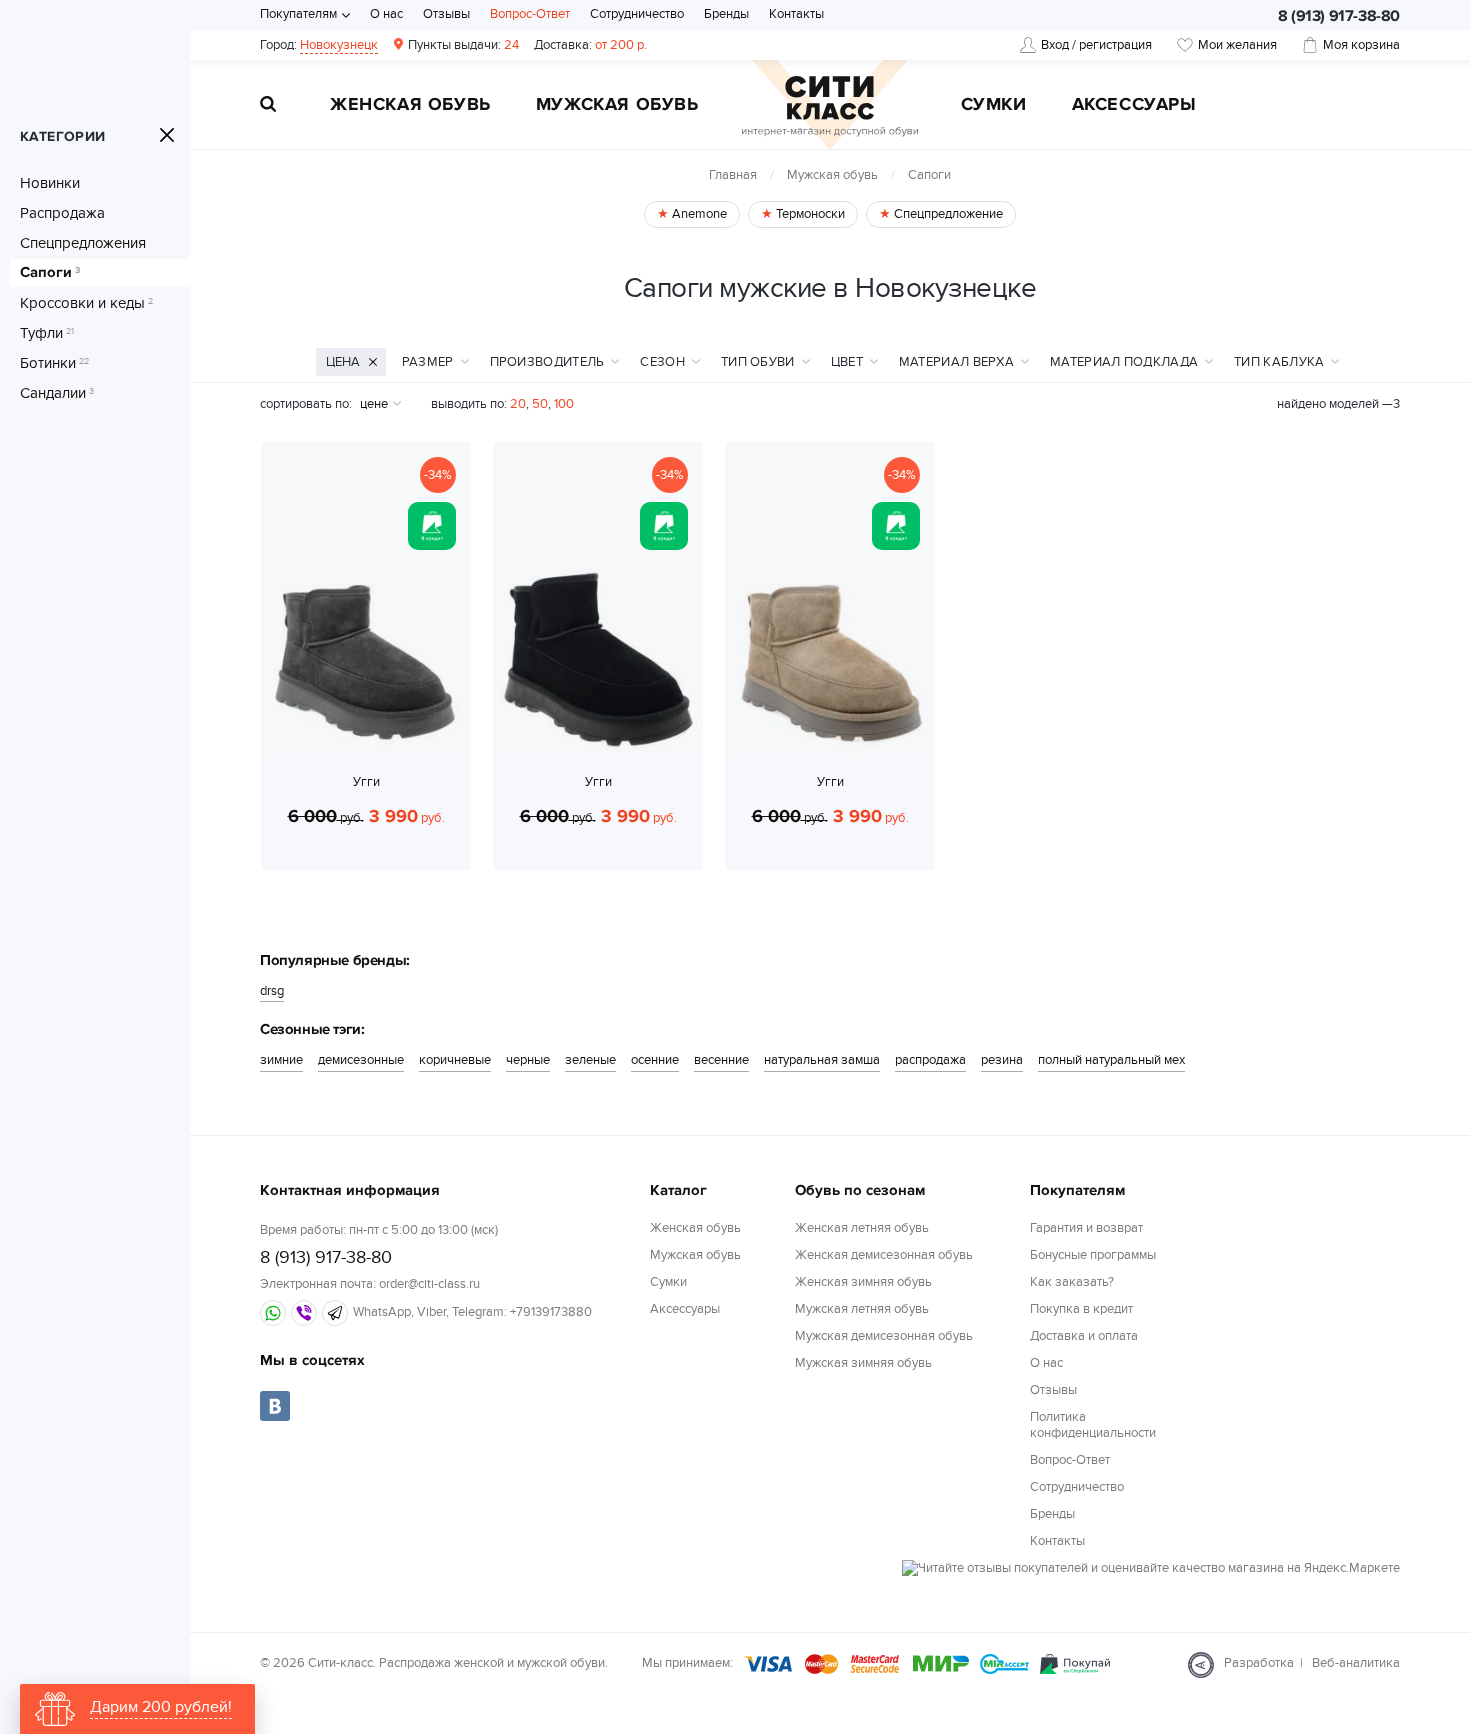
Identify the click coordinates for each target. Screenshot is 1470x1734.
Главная (733, 175)
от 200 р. (590, 45)
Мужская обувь (617, 106)
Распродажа (62, 213)
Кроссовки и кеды (86, 303)
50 (540, 404)
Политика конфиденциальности (1093, 1425)
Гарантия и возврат (1086, 1228)
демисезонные (361, 1060)
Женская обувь (410, 106)
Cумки (994, 106)
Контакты (796, 14)
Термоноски (809, 214)
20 (518, 404)
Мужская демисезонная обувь (884, 1336)
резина (1002, 1060)
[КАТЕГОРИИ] (167, 135)
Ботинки (54, 363)
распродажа (930, 1060)
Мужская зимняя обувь (863, 1363)
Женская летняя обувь (862, 1228)
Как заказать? (1072, 1282)
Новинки (50, 183)
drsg (272, 991)
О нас (386, 14)
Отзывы (446, 14)
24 (463, 45)
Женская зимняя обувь (863, 1282)
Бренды (726, 14)
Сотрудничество (637, 14)
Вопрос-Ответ (530, 14)
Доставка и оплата (1084, 1336)
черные (528, 1060)
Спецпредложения (83, 243)
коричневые (455, 1060)
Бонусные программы (1093, 1255)
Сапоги (50, 273)
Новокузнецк (339, 45)
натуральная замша (822, 1060)
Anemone (698, 214)
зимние (281, 1060)
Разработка (1259, 1663)
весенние (721, 1060)
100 (564, 404)
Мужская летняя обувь (862, 1309)
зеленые (590, 1060)
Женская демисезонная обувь (884, 1255)
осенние (655, 1060)
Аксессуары (1134, 106)
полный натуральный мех (1111, 1060)
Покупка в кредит (1081, 1309)
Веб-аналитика (1356, 1663)
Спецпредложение (947, 214)
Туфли (47, 333)
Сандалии (57, 393)
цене (374, 404)
